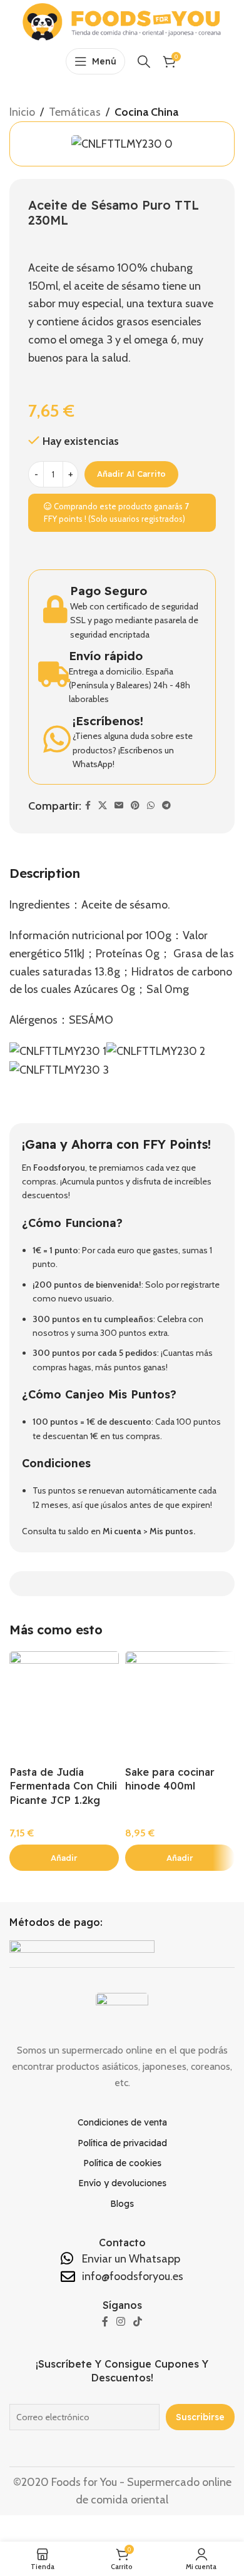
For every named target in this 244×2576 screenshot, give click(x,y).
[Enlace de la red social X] (103, 806)
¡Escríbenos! (108, 721)
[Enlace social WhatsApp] (151, 806)
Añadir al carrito (131, 474)
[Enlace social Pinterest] (135, 806)
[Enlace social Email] (119, 806)
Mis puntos (171, 1531)
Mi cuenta (122, 1531)
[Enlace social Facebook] (88, 806)
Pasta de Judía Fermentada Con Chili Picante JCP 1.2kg (63, 1786)
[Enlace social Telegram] (166, 806)
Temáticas (75, 112)
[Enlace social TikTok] (138, 2322)
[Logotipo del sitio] (122, 21)
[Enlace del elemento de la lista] (122, 2122)
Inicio (22, 112)
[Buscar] (144, 61)
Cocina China (146, 112)
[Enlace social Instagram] (120, 2322)
